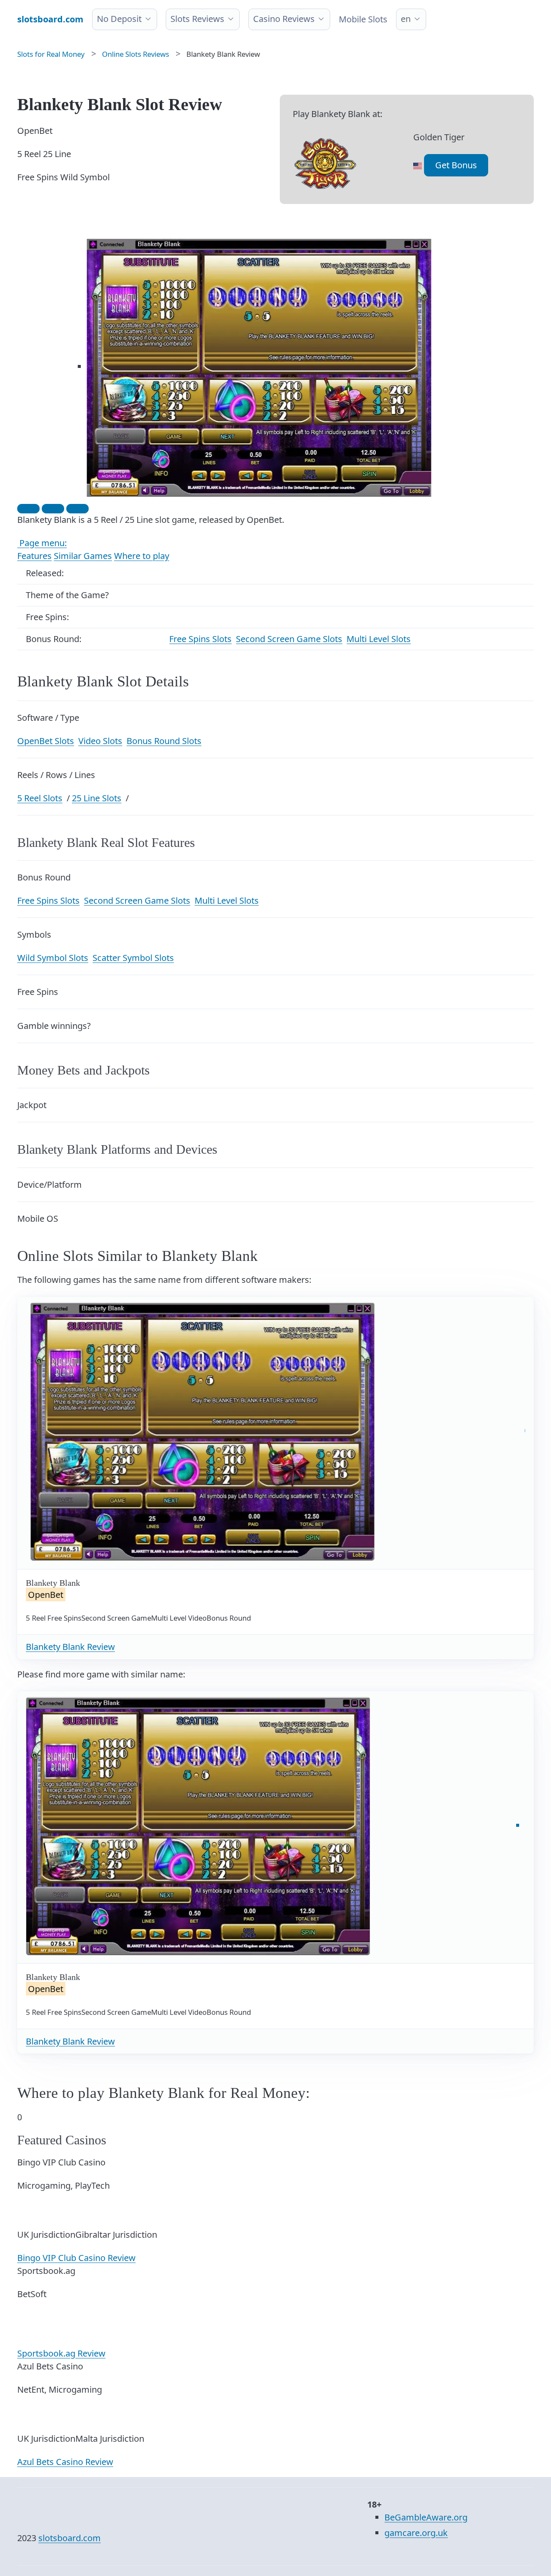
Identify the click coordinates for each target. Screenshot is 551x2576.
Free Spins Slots (200, 639)
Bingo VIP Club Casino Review (76, 2258)
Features (34, 556)
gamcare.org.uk (416, 2533)
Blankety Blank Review (70, 1647)
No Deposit (119, 19)
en (406, 19)
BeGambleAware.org (426, 2517)
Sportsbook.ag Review (61, 2353)
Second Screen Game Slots (289, 639)
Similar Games (83, 556)
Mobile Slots (363, 19)
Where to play (142, 556)
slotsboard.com (70, 2538)
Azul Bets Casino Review (65, 2462)
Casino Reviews (284, 19)
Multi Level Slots (379, 639)
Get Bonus (456, 165)
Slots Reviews (197, 19)
